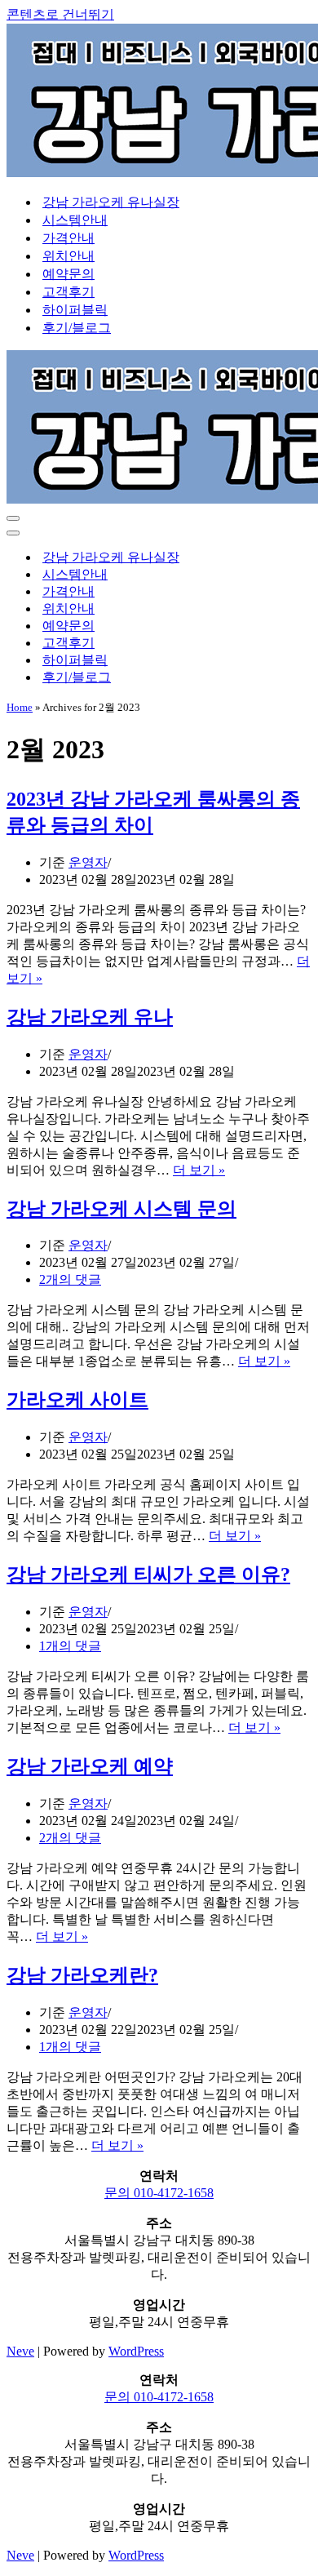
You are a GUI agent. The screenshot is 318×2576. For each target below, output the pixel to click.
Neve (20, 2351)
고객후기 (68, 292)
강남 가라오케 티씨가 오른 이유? (148, 1574)
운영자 (88, 862)
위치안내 (68, 256)
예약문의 (68, 274)
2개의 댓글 (70, 1279)
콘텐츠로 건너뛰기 (60, 14)
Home (20, 707)
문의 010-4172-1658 (159, 2193)
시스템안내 (75, 220)
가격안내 (68, 238)
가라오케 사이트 (77, 1400)
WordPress (136, 2351)
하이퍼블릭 (75, 310)
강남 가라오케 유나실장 (111, 202)
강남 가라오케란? (82, 1975)
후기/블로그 (77, 328)
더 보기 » (199, 1170)
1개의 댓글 (70, 1646)
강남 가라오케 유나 (90, 1017)
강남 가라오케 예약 (90, 1766)
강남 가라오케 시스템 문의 (121, 1209)
